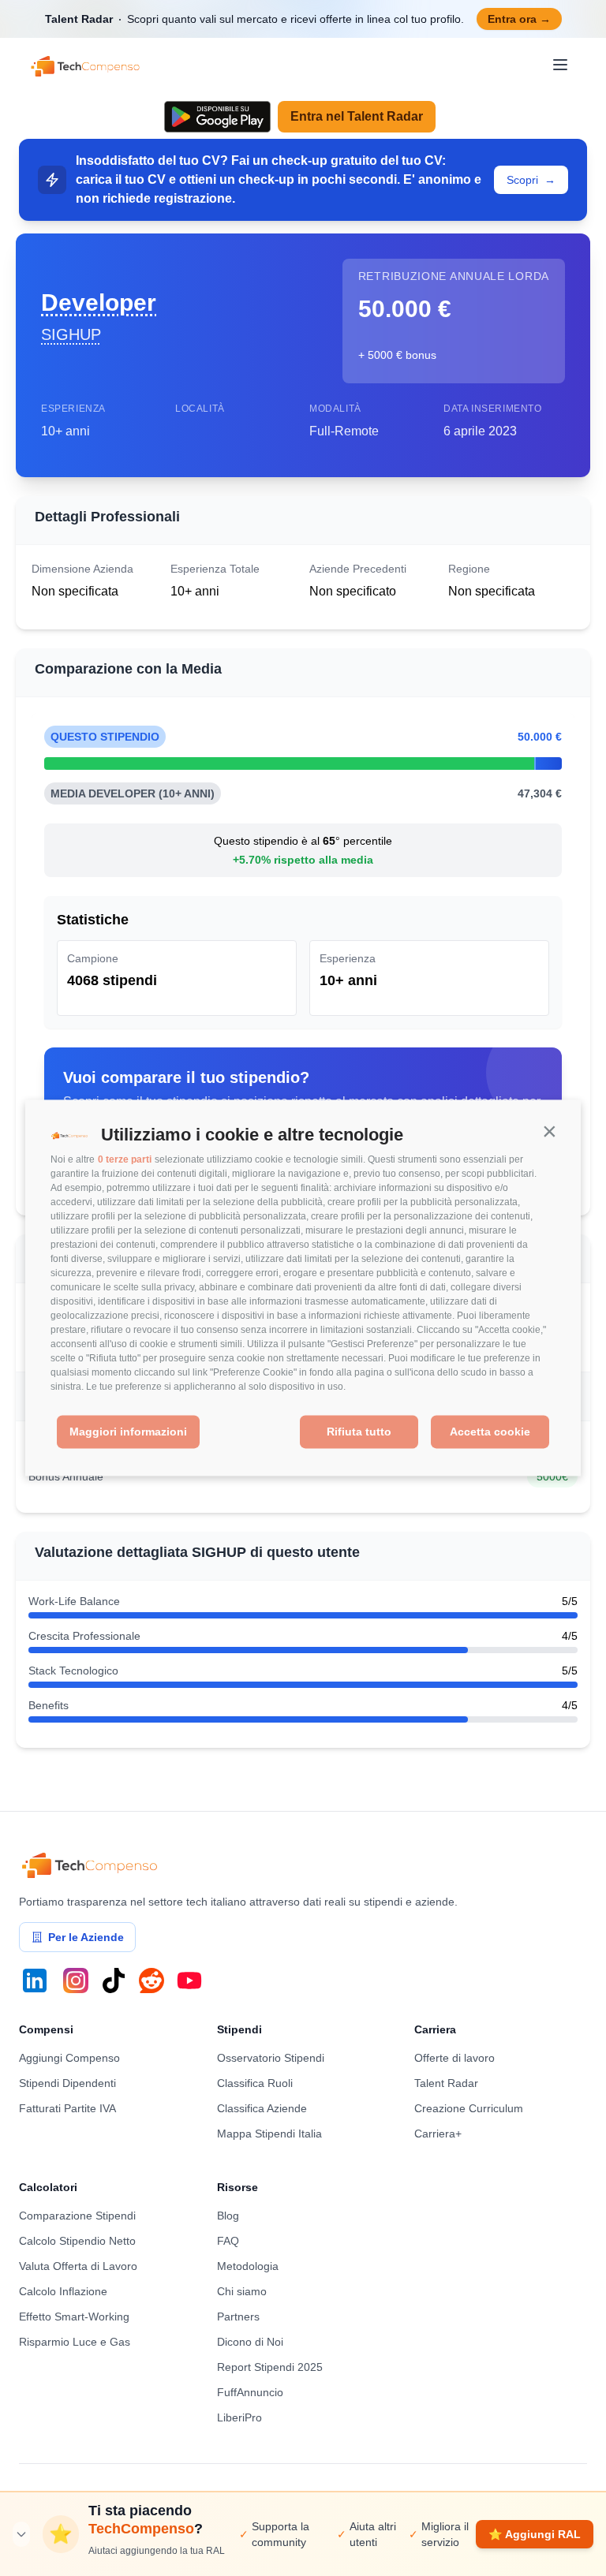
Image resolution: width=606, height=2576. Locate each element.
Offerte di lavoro (454, 2058)
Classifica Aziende (262, 2108)
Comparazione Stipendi (77, 2216)
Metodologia (248, 2266)
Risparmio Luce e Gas (75, 2342)
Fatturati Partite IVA (67, 2108)
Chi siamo (242, 2291)
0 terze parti (125, 1159)
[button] (549, 1132)
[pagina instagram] (76, 1981)
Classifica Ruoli (255, 2083)
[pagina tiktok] (114, 1981)
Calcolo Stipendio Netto (77, 2241)
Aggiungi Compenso (69, 2058)
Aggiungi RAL (535, 2534)
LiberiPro (239, 2417)
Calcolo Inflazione (63, 2291)
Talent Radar (446, 2083)
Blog (228, 2216)
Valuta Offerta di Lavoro (78, 2266)
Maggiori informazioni (128, 1432)
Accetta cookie (490, 1432)
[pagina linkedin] (35, 1981)
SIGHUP (71, 334)
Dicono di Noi (250, 2342)
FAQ (228, 2241)
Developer (99, 302)
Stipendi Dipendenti (67, 2083)
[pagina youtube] (189, 1981)
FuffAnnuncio (250, 2392)
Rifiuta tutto (359, 1432)
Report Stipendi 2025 (270, 2367)
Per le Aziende (86, 1937)
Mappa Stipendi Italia (269, 2134)
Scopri (531, 180)
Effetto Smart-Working (74, 2317)
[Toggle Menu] (560, 65)
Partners (238, 2317)
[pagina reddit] (151, 1981)
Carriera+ (438, 2134)
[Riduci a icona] (21, 2534)
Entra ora (519, 19)
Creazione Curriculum (469, 2108)
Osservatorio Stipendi (271, 2058)
